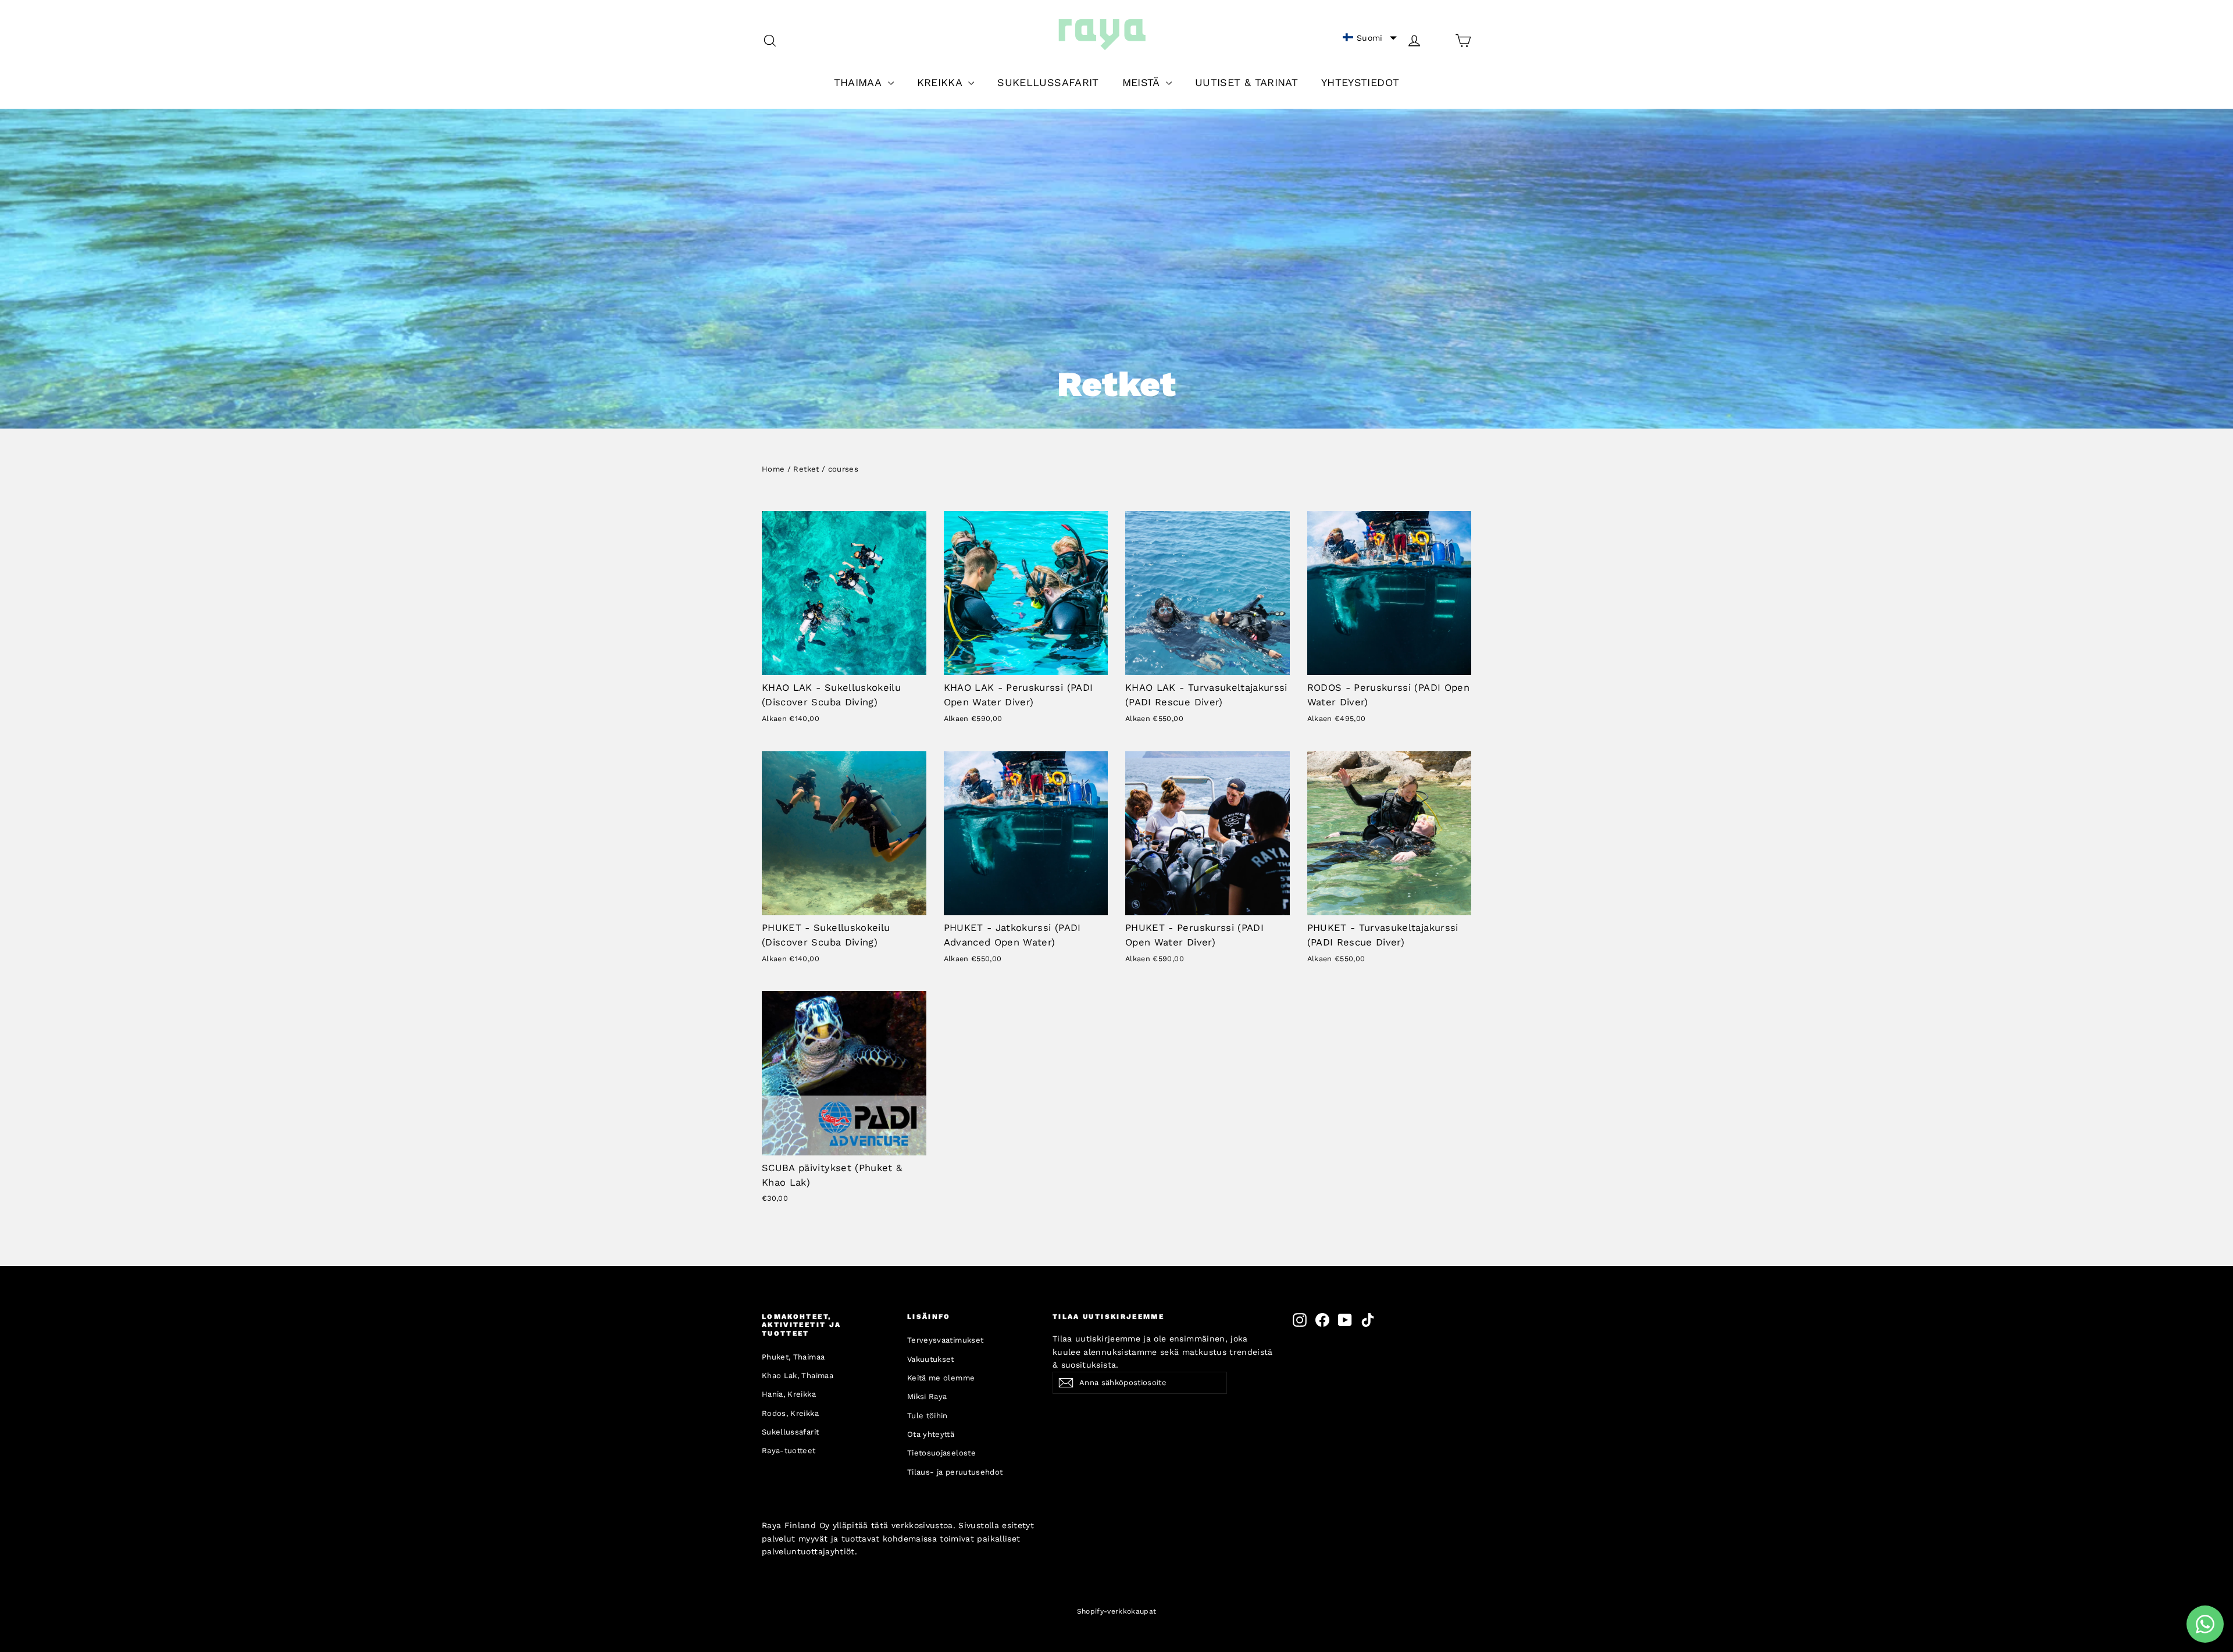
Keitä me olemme (941, 1378)
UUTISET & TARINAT (1246, 82)
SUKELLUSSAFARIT (1048, 82)
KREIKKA (941, 82)
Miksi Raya (927, 1396)
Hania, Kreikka (789, 1394)
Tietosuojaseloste (941, 1453)
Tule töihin (928, 1416)
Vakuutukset (931, 1359)
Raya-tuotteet (789, 1451)
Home (773, 469)
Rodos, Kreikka (790, 1413)
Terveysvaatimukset (945, 1340)
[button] (1370, 38)
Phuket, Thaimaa (793, 1357)
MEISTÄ (1143, 82)
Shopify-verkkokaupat (1117, 1611)
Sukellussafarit (790, 1432)
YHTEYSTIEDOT (1360, 82)
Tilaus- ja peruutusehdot (955, 1472)
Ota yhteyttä (931, 1434)
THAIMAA (859, 82)
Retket (806, 469)
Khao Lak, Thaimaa (798, 1376)
